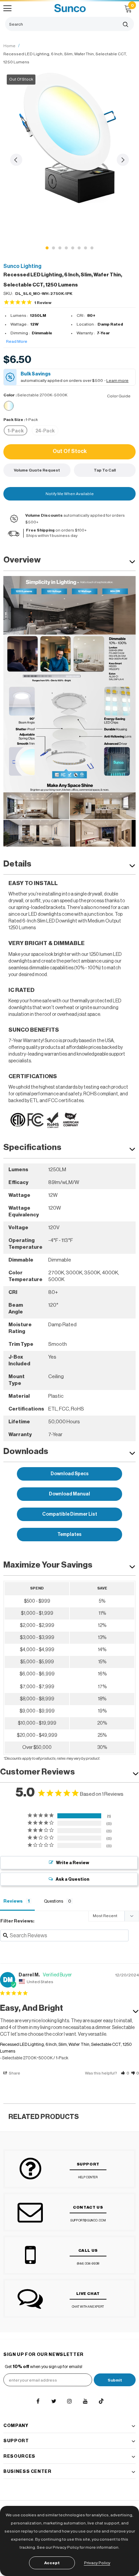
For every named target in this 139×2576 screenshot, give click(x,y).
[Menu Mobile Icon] (7, 8)
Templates (69, 1535)
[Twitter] (54, 2401)
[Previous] (16, 160)
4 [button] (66, 248)
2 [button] (53, 248)
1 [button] (47, 248)
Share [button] (14, 2073)
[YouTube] (85, 2401)
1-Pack (16, 431)
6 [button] (79, 248)
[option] (69, 137)
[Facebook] (38, 2401)
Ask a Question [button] (73, 1879)
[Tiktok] (101, 2401)
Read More (17, 341)
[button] (125, 2073)
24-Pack (45, 431)
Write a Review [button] (73, 1863)
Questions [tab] (53, 1901)
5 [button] (73, 248)
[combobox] (61, 24)
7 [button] (86, 248)
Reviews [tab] (13, 1901)
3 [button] (60, 248)
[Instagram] (69, 2401)
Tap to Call (105, 470)
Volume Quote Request (37, 470)
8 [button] (92, 248)
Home (9, 46)
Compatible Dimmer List (70, 1514)
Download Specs (70, 1474)
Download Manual (69, 1494)
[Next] (123, 160)
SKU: (8, 293)
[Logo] (70, 8)
